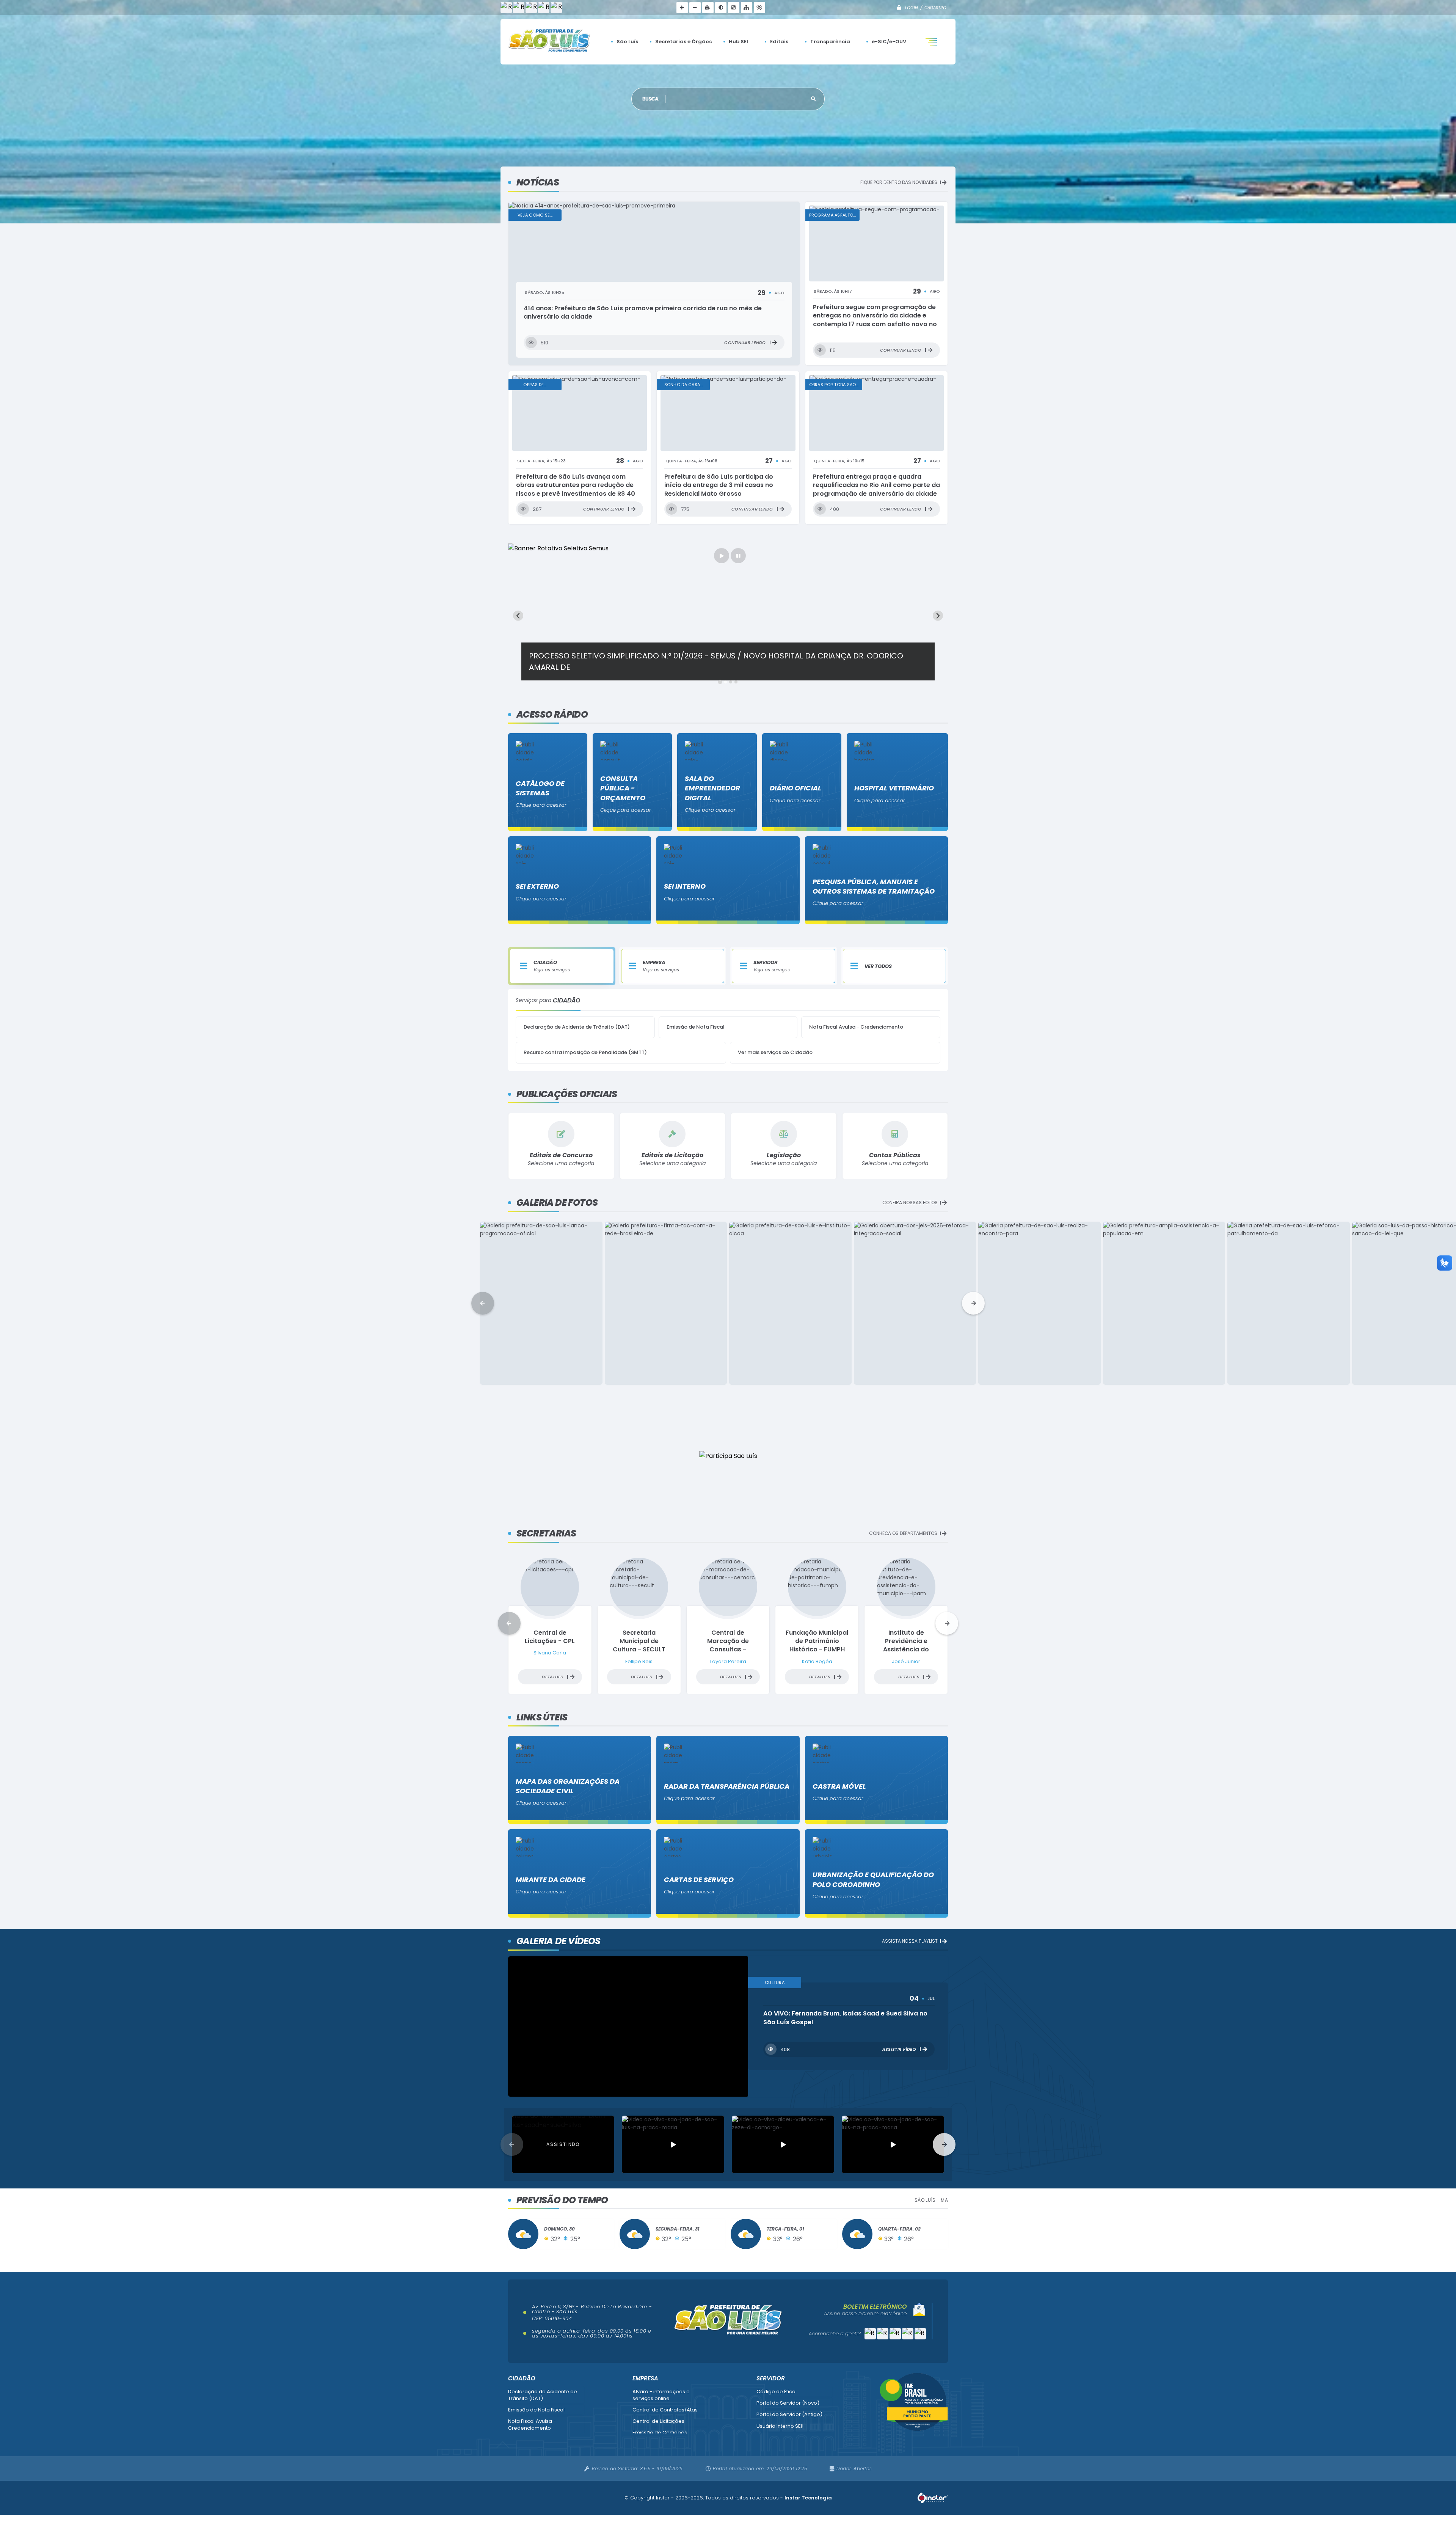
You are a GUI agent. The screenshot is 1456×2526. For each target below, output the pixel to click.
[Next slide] (938, 616)
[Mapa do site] (747, 8)
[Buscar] (813, 99)
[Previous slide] (518, 616)
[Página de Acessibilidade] (759, 8)
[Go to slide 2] (725, 682)
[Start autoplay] (722, 556)
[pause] (738, 556)
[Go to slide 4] (736, 682)
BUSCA (651, 99)
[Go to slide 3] (730, 682)
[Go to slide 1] (720, 682)
